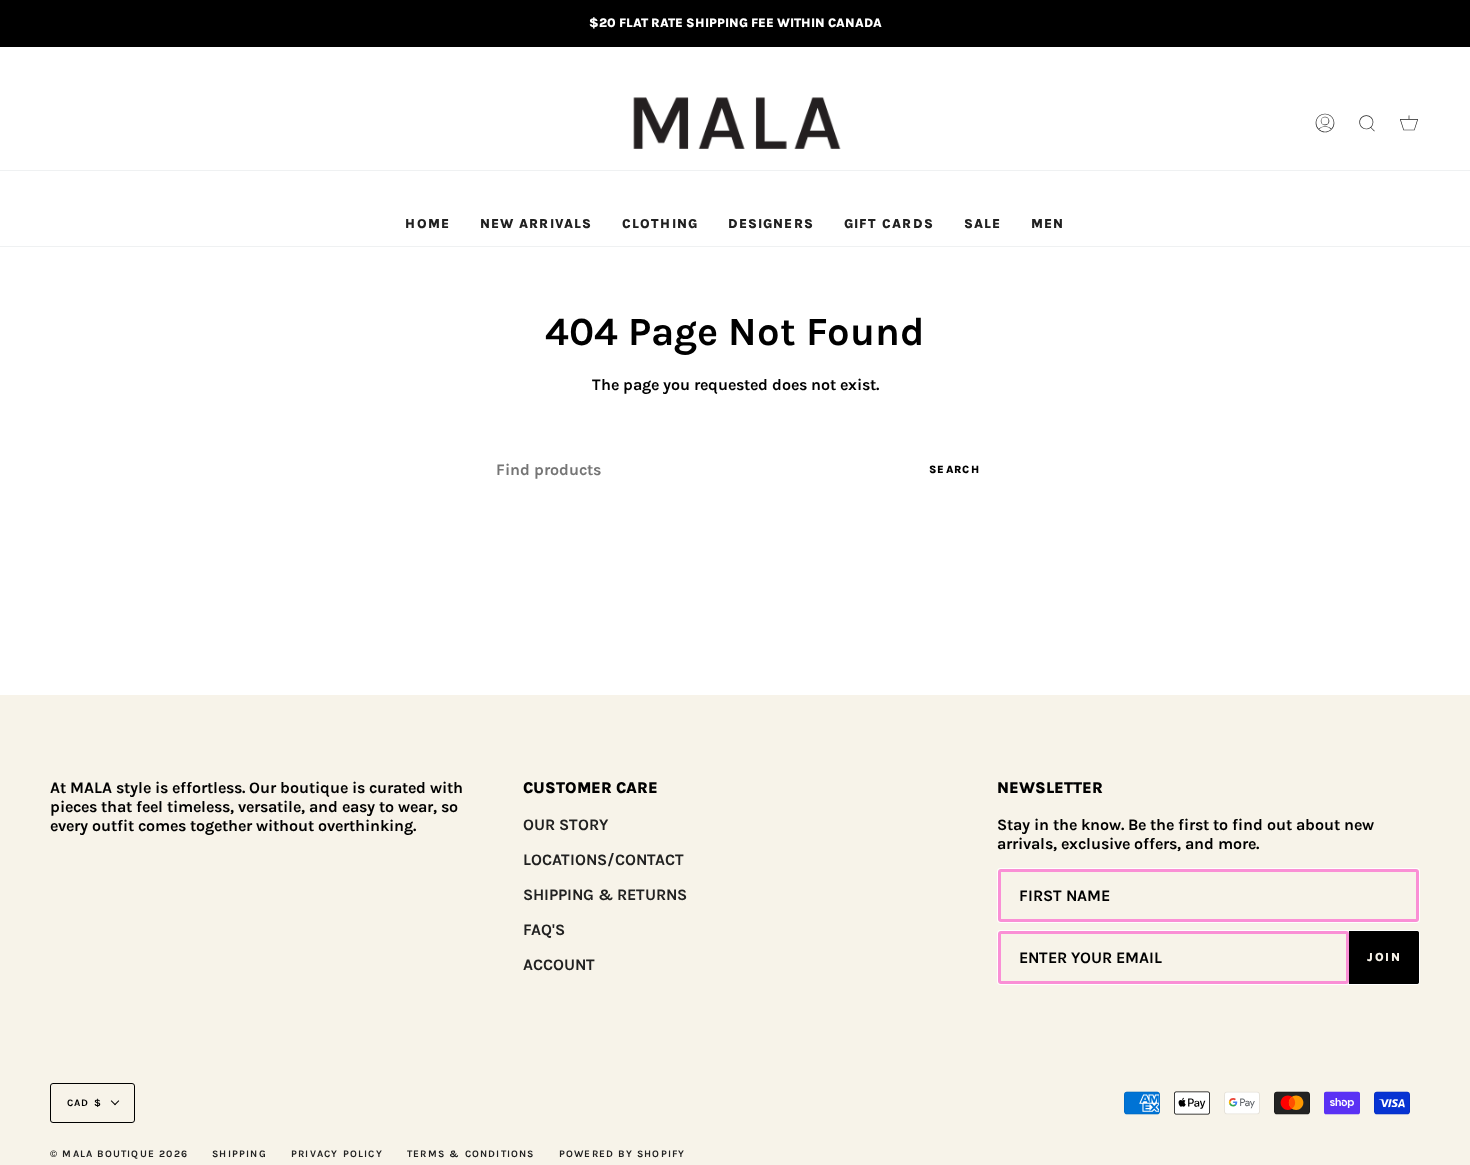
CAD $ (84, 1103)
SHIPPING (239, 1154)
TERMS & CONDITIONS (471, 1154)
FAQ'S (544, 929)
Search (954, 469)
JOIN (1384, 957)
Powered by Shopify (622, 1154)
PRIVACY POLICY (337, 1154)
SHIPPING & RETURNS (605, 894)
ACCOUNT (559, 964)
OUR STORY (565, 824)
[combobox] (735, 469)
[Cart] (1409, 124)
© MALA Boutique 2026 (119, 1154)
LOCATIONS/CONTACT (603, 859)
